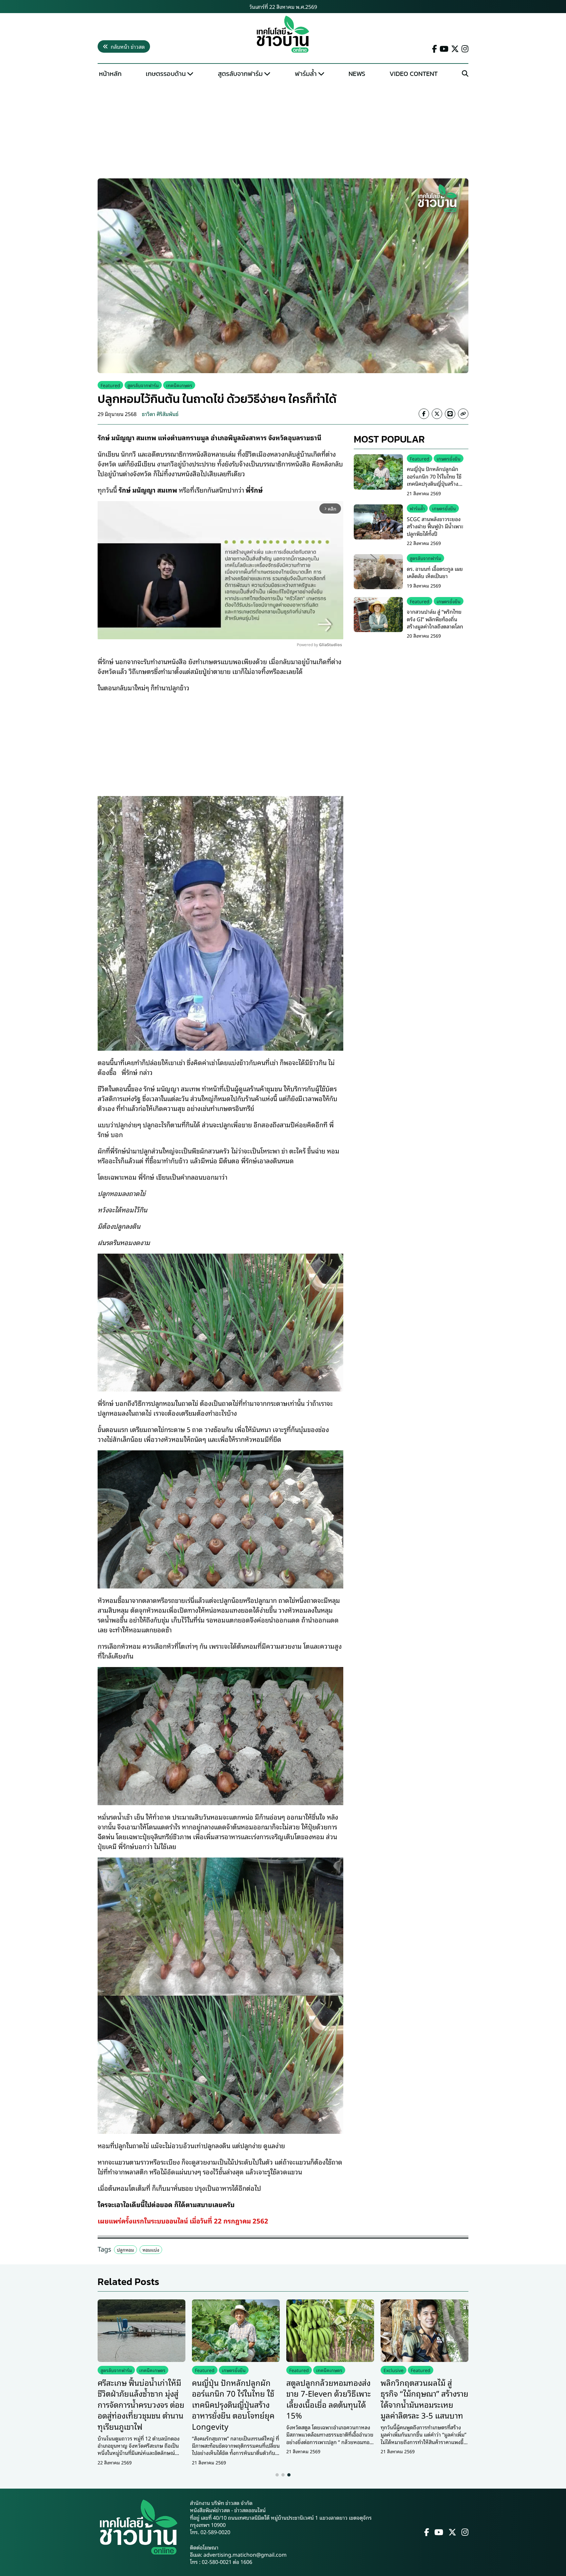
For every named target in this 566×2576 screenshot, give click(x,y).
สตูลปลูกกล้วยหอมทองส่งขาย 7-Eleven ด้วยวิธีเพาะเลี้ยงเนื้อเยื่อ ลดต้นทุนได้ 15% (329, 2399)
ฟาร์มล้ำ (306, 74)
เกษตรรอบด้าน (166, 74)
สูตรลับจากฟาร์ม (240, 74)
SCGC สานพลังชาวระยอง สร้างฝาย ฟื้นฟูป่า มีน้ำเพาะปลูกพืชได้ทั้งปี (435, 526)
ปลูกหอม (125, 2249)
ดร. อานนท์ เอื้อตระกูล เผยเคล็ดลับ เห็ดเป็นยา (435, 572)
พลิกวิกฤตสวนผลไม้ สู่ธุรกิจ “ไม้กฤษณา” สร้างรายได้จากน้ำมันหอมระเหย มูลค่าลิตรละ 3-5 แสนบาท (424, 2399)
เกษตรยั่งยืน (449, 458)
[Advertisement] (283, 130)
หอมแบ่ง (151, 2249)
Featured (110, 385)
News (357, 74)
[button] (277, 2475)
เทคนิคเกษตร (179, 385)
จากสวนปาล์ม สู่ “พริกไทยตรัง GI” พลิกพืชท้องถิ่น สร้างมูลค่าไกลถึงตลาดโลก (435, 619)
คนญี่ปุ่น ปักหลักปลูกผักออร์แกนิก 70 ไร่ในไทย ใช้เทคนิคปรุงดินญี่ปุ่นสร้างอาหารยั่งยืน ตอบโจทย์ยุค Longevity (434, 484)
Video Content (414, 74)
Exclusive (394, 2370)
